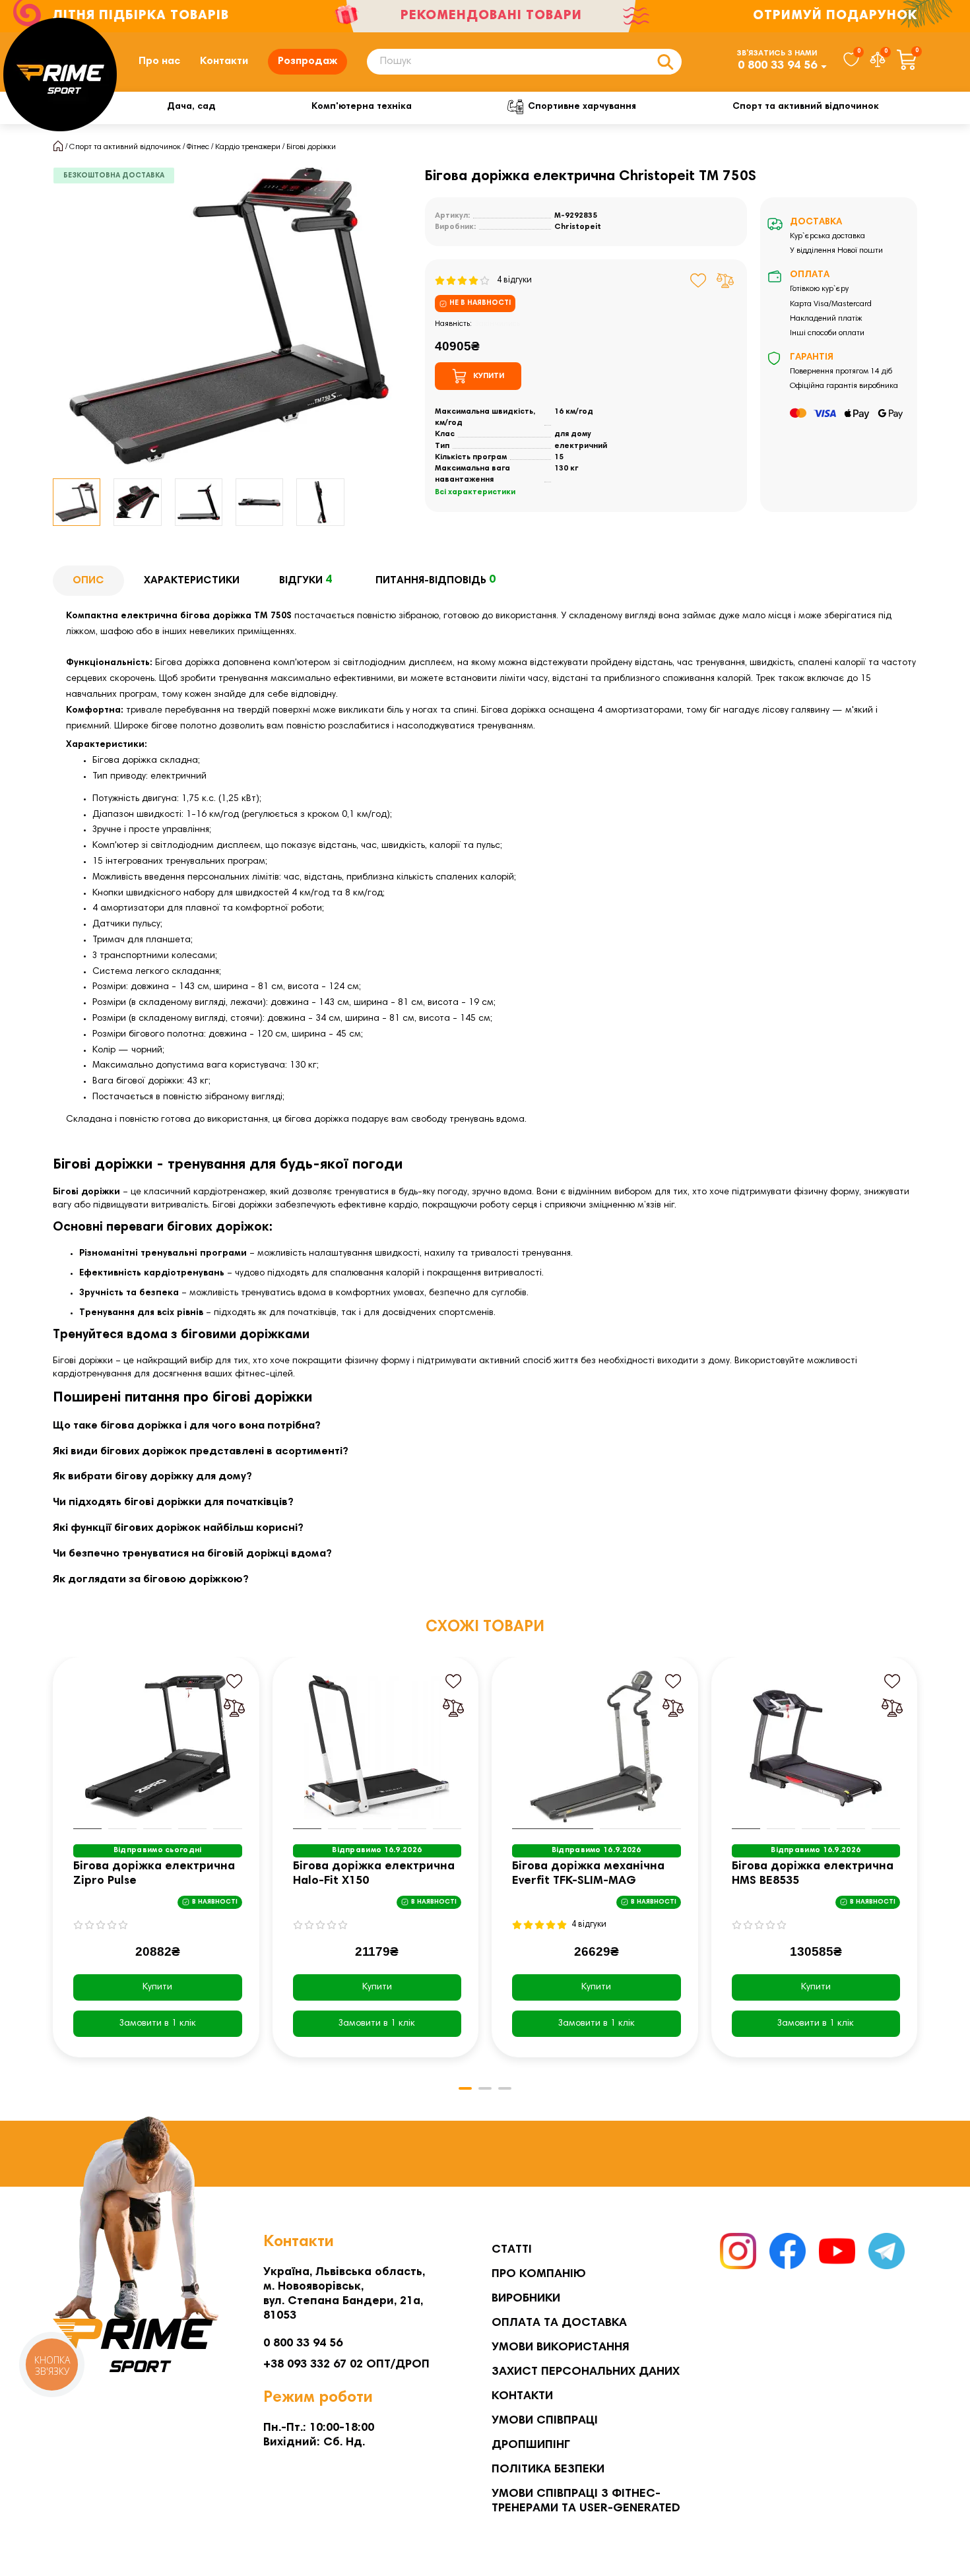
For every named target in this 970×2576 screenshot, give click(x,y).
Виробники (526, 2299)
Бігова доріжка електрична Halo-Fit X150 (374, 1874)
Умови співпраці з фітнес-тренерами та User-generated (586, 2501)
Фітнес (198, 147)
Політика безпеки (548, 2470)
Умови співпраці (545, 2421)
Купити (157, 1987)
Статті (512, 2250)
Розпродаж (307, 61)
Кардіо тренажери (248, 147)
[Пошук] (665, 62)
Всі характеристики (475, 492)
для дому (573, 434)
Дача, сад (191, 107)
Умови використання (561, 2348)
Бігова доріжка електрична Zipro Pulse (154, 1874)
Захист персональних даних (586, 2372)
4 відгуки (511, 280)
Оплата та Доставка (559, 2323)
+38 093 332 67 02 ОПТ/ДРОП (346, 2365)
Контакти (224, 61)
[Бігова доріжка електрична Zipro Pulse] (158, 1747)
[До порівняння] (725, 280)
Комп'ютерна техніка (362, 107)
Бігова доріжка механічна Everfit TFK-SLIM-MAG (588, 1874)
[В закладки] (698, 280)
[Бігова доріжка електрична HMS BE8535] (816, 1747)
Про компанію (539, 2274)
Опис (88, 581)
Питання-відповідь (436, 580)
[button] (54, 1867)
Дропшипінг (531, 2445)
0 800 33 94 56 (777, 66)
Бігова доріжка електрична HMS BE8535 (813, 1874)
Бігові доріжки (311, 147)
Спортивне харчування (582, 107)
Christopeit (578, 227)
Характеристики (192, 581)
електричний (581, 446)
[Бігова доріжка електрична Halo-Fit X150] (377, 1747)
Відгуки (306, 580)
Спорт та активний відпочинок (806, 107)
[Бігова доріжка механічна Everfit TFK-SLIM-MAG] (597, 1747)
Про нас (159, 61)
